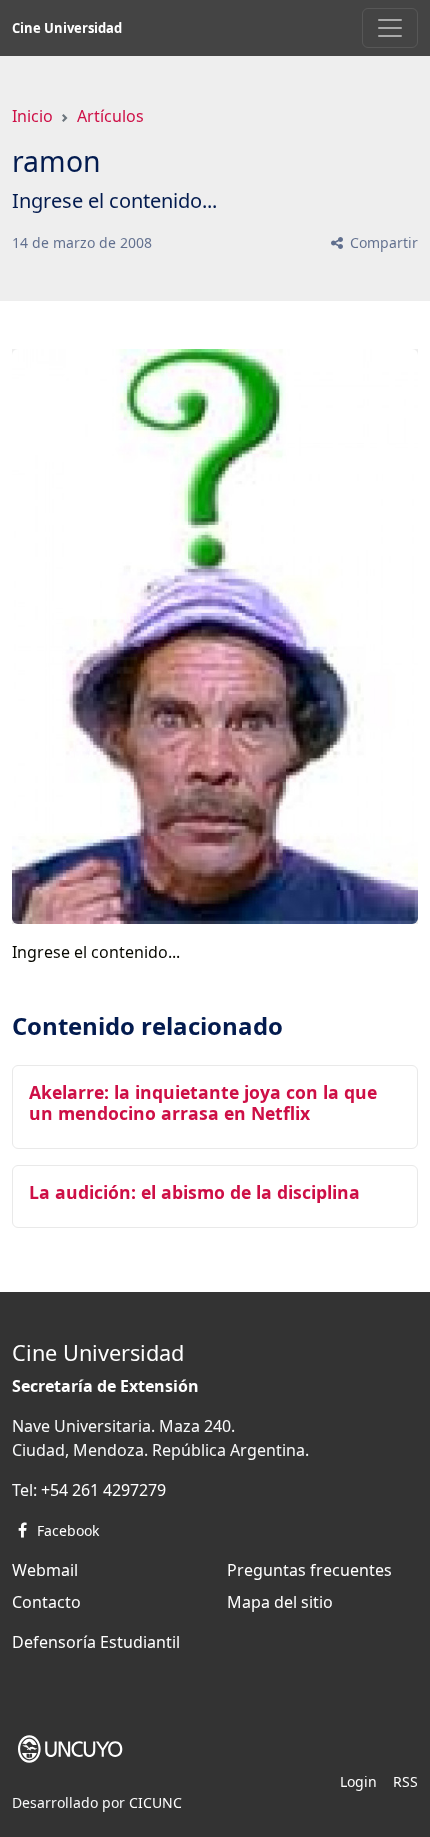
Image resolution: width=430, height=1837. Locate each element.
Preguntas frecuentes (309, 1570)
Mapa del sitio (280, 1602)
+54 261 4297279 (103, 1490)
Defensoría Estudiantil (96, 1642)
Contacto (46, 1602)
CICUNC (155, 1802)
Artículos (110, 116)
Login (358, 1781)
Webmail (45, 1570)
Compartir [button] (382, 242)
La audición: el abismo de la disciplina (194, 1192)
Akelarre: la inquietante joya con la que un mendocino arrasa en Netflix (203, 1102)
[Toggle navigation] (390, 28)
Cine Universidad (67, 28)
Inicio (32, 116)
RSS (405, 1781)
